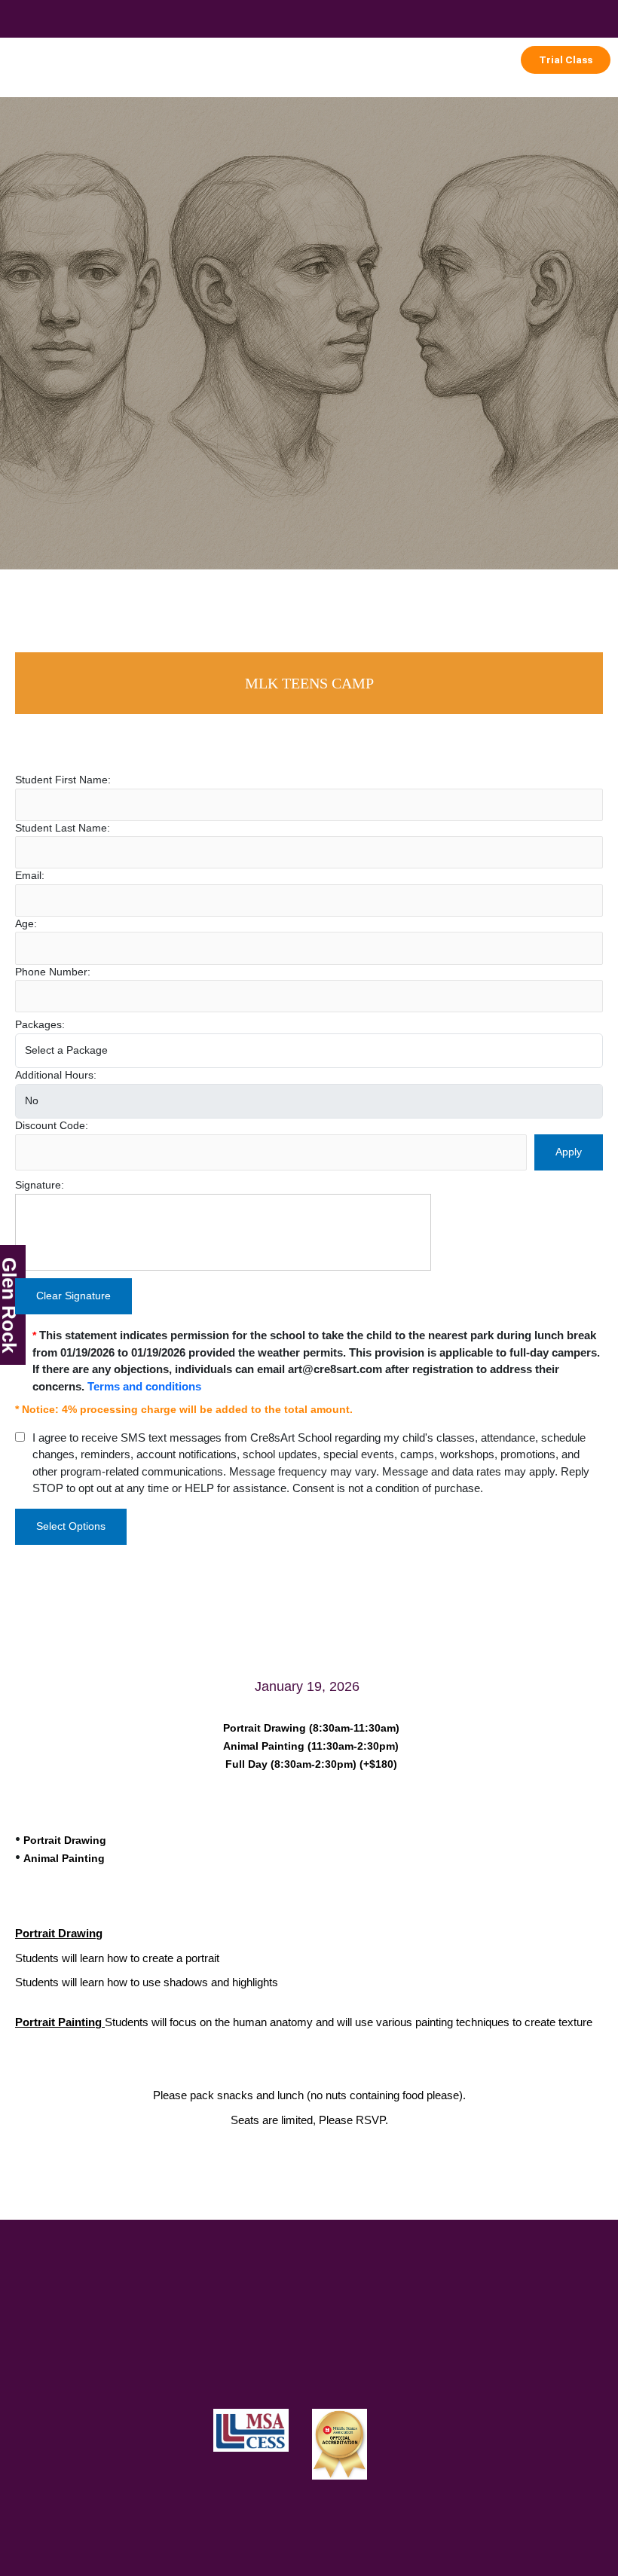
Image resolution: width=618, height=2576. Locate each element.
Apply (569, 1152)
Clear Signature (73, 1296)
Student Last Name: (63, 828)
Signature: (40, 1185)
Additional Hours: (56, 1075)
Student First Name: (63, 780)
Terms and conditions (144, 1386)
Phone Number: (53, 972)
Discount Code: (52, 1126)
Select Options (71, 1526)
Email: (30, 876)
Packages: (40, 1025)
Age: (26, 924)
